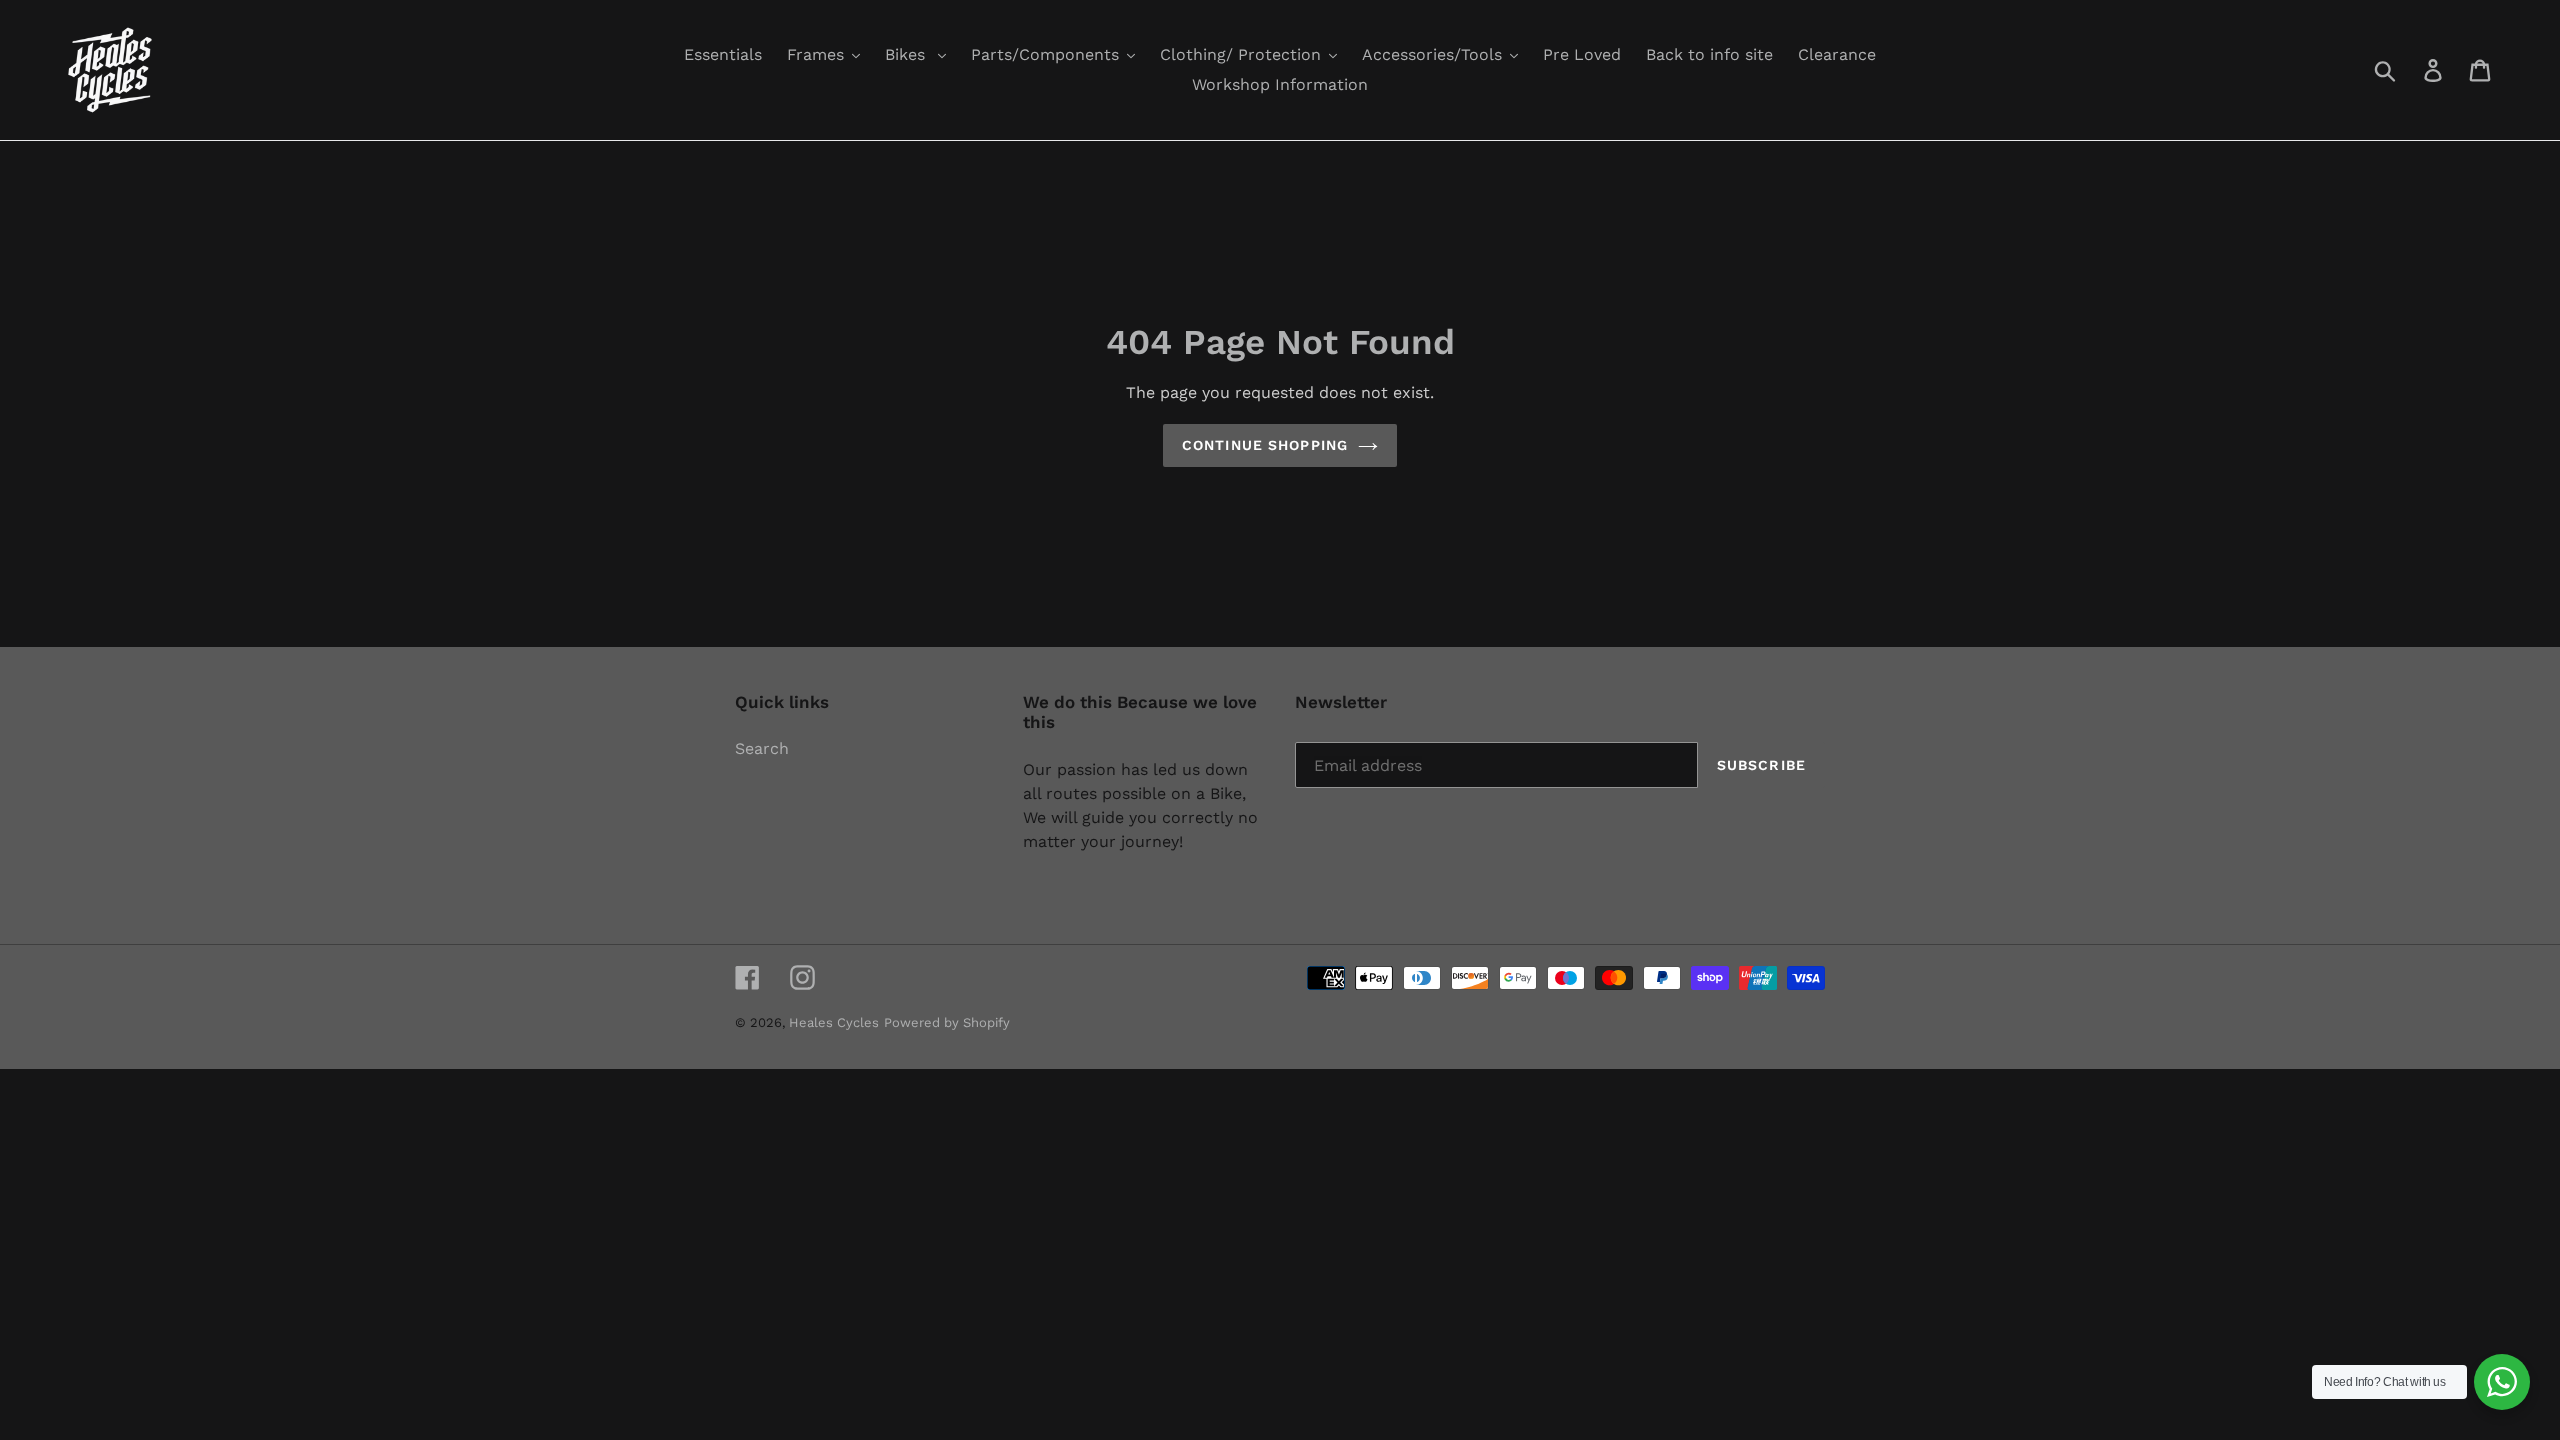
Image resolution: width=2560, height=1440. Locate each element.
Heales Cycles (834, 1022)
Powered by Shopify (947, 1022)
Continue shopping (1265, 445)
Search (762, 748)
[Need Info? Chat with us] (2502, 1382)
